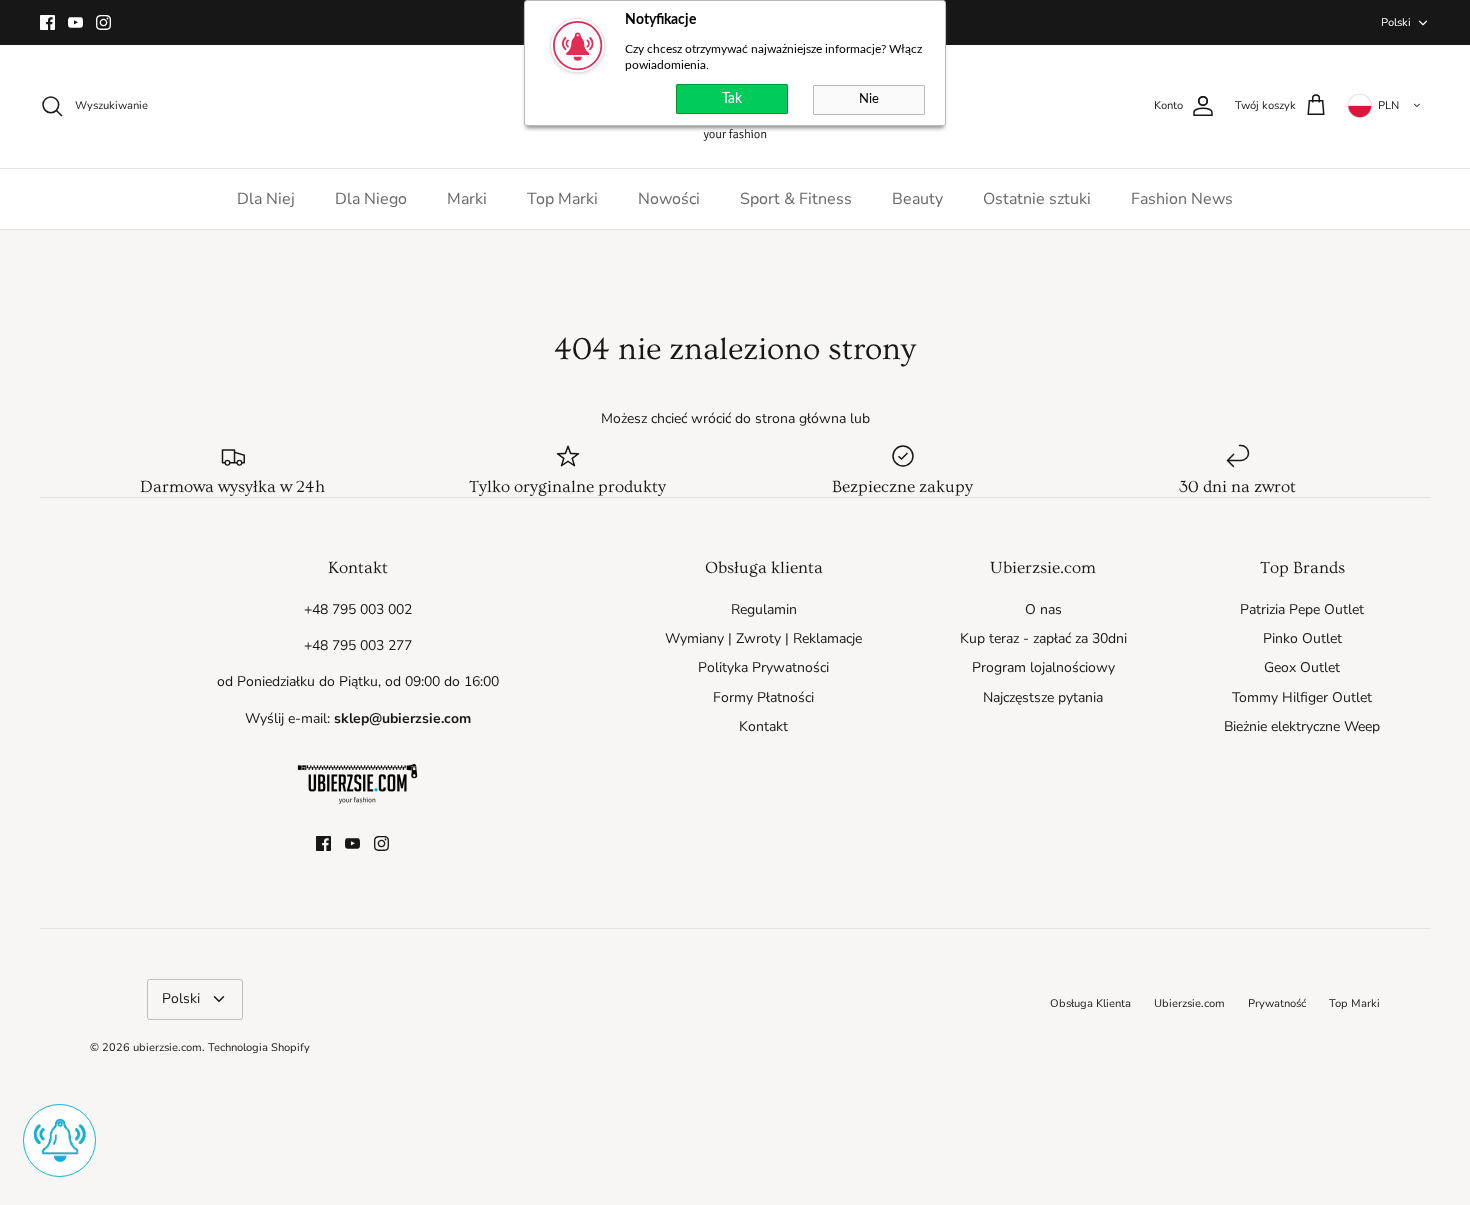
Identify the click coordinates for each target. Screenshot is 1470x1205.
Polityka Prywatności (763, 667)
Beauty (917, 199)
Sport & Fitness (796, 199)
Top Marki (562, 199)
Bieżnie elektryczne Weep (1302, 726)
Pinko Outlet (1302, 638)
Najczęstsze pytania (1043, 697)
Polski (1396, 22)
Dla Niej (266, 199)
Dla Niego (371, 199)
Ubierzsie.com (1189, 1003)
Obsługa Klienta (1090, 1003)
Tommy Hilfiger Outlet (1302, 697)
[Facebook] (47, 22)
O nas (1043, 609)
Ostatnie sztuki (1037, 199)
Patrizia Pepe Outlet (1302, 609)
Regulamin (764, 609)
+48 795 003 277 (358, 645)
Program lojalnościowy (1043, 667)
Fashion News (1182, 199)
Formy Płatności (763, 697)
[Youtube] (75, 22)
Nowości (669, 199)
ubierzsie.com (167, 1047)
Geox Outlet (1302, 667)
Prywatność (1277, 1003)
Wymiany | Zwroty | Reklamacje (763, 638)
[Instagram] (103, 22)
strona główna (800, 418)
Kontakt (763, 726)
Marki (467, 199)
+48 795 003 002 (358, 609)
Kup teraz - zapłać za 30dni (1043, 638)
